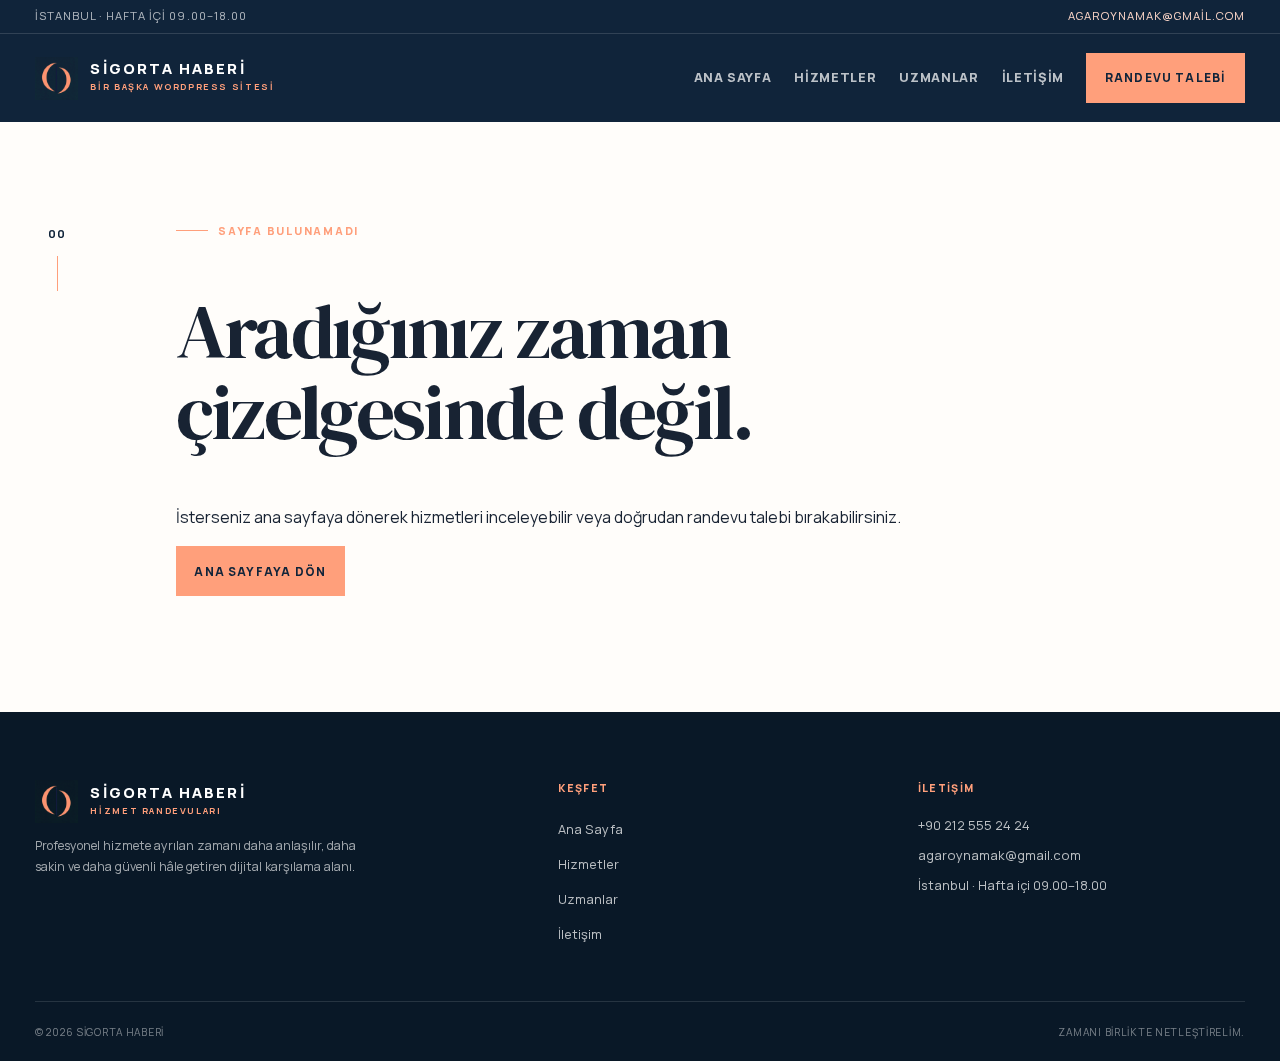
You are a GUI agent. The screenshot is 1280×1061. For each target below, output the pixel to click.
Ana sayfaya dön (260, 571)
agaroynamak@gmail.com (1156, 15)
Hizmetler (835, 77)
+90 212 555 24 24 (974, 825)
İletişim (1033, 77)
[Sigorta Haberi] (56, 78)
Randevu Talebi (1166, 77)
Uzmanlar (938, 77)
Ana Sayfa (733, 77)
